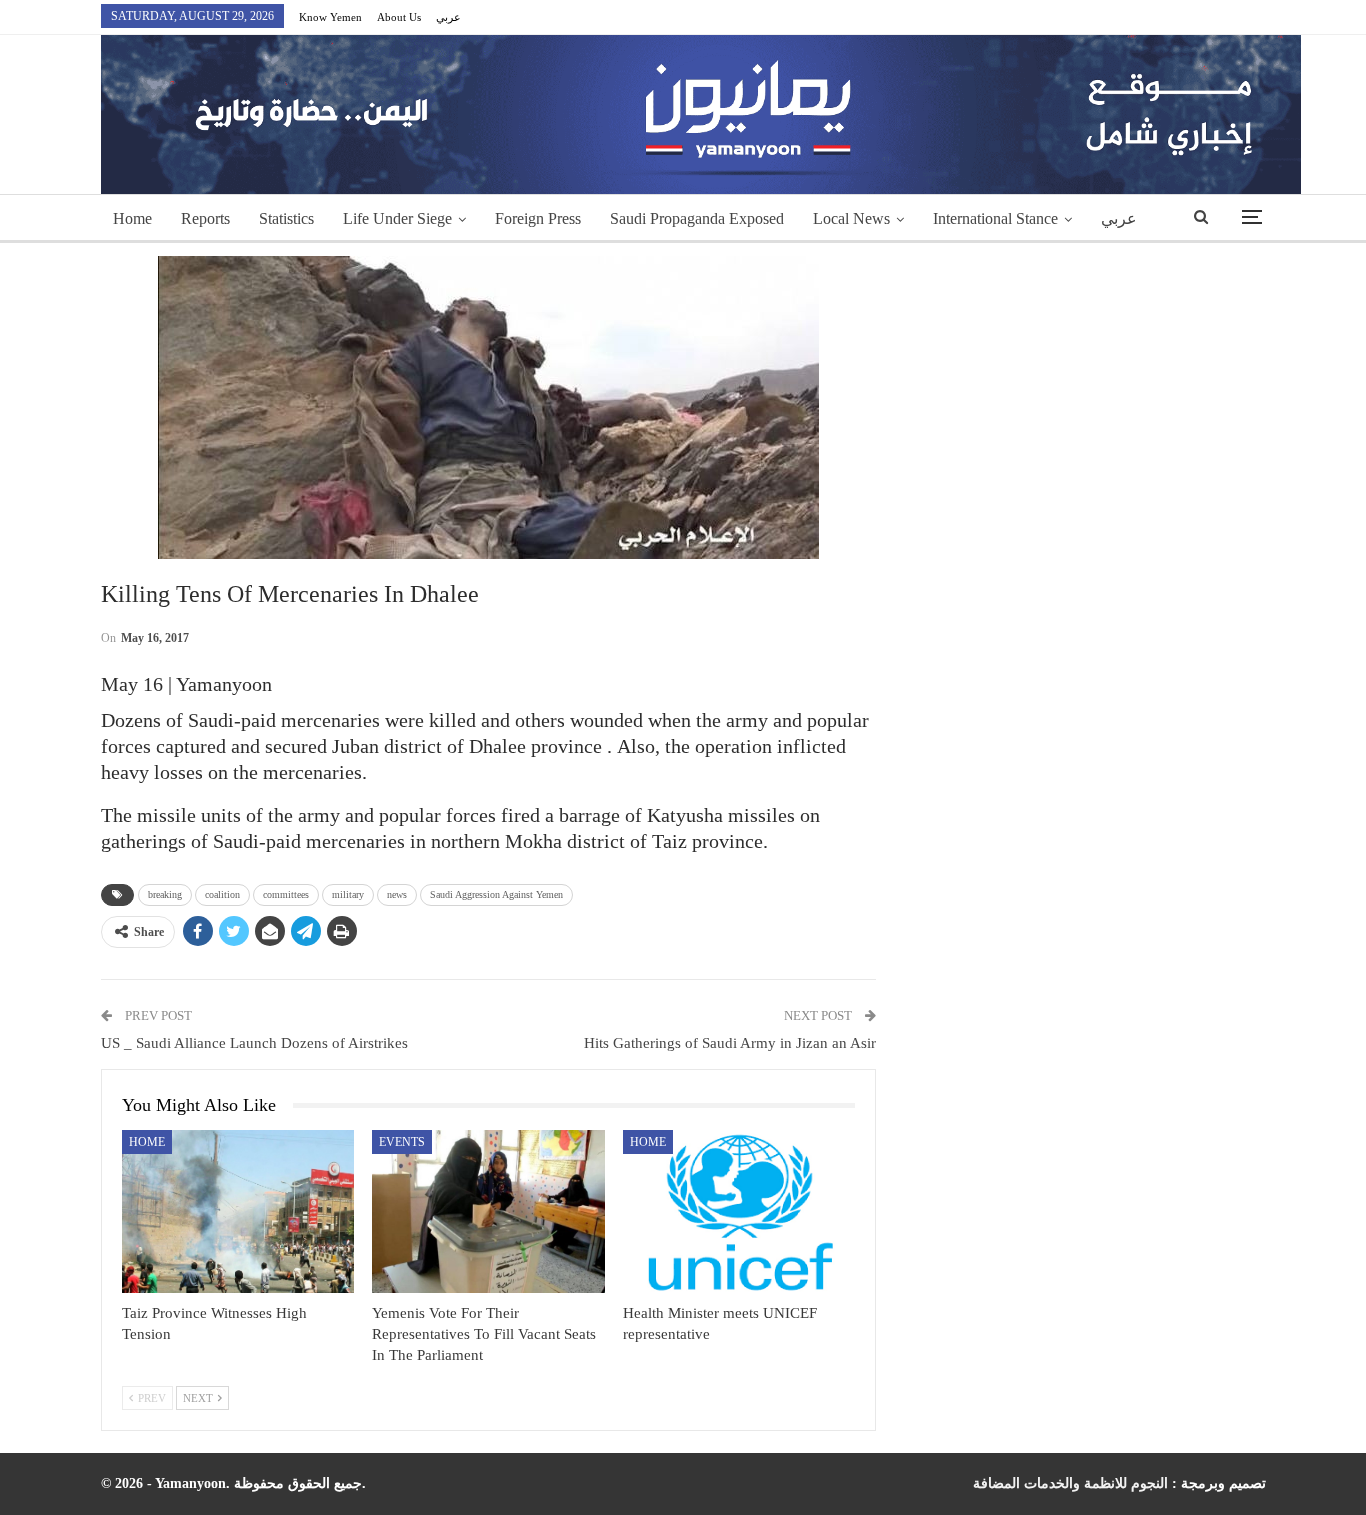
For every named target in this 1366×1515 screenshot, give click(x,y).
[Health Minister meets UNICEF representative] (739, 1211)
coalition (222, 894)
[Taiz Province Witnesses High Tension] (238, 1211)
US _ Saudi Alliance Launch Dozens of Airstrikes (254, 1043)
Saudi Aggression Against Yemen (496, 894)
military (348, 894)
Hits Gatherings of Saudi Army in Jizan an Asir (730, 1043)
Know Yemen (330, 17)
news (397, 894)
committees (286, 894)
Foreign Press (538, 218)
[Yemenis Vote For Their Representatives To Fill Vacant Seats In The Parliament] (488, 1211)
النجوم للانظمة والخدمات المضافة (1070, 1483)
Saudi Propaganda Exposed (697, 218)
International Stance (995, 218)
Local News (851, 218)
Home (132, 218)
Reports (205, 218)
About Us (399, 17)
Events (402, 1142)
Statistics (286, 218)
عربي (448, 17)
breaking (165, 894)
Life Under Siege (397, 218)
